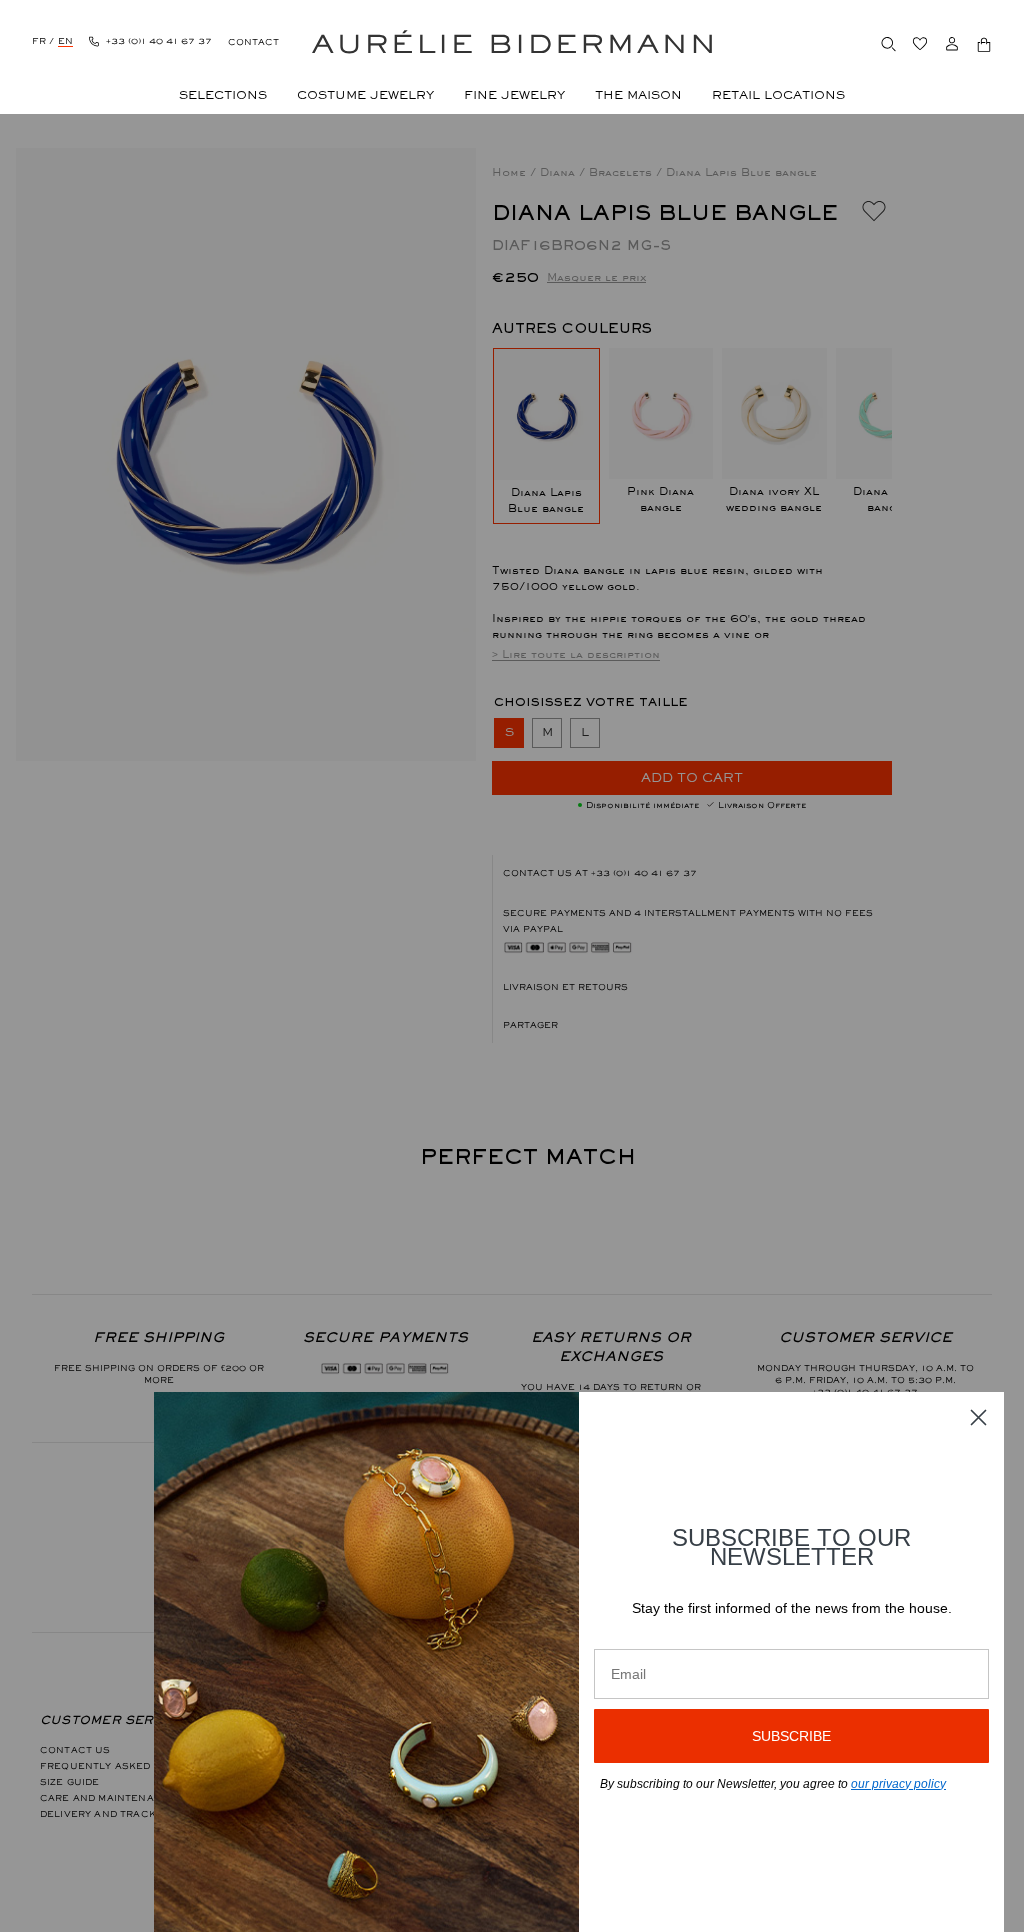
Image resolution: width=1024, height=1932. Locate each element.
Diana (559, 172)
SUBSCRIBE (791, 1736)
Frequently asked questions (128, 1766)
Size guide (70, 1782)
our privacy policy (898, 1784)
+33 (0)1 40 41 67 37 (644, 873)
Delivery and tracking (107, 1814)
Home (511, 172)
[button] (692, 1025)
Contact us (75, 1750)
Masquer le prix (596, 277)
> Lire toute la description (576, 654)
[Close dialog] (978, 1417)
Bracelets (622, 172)
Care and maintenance (108, 1798)
